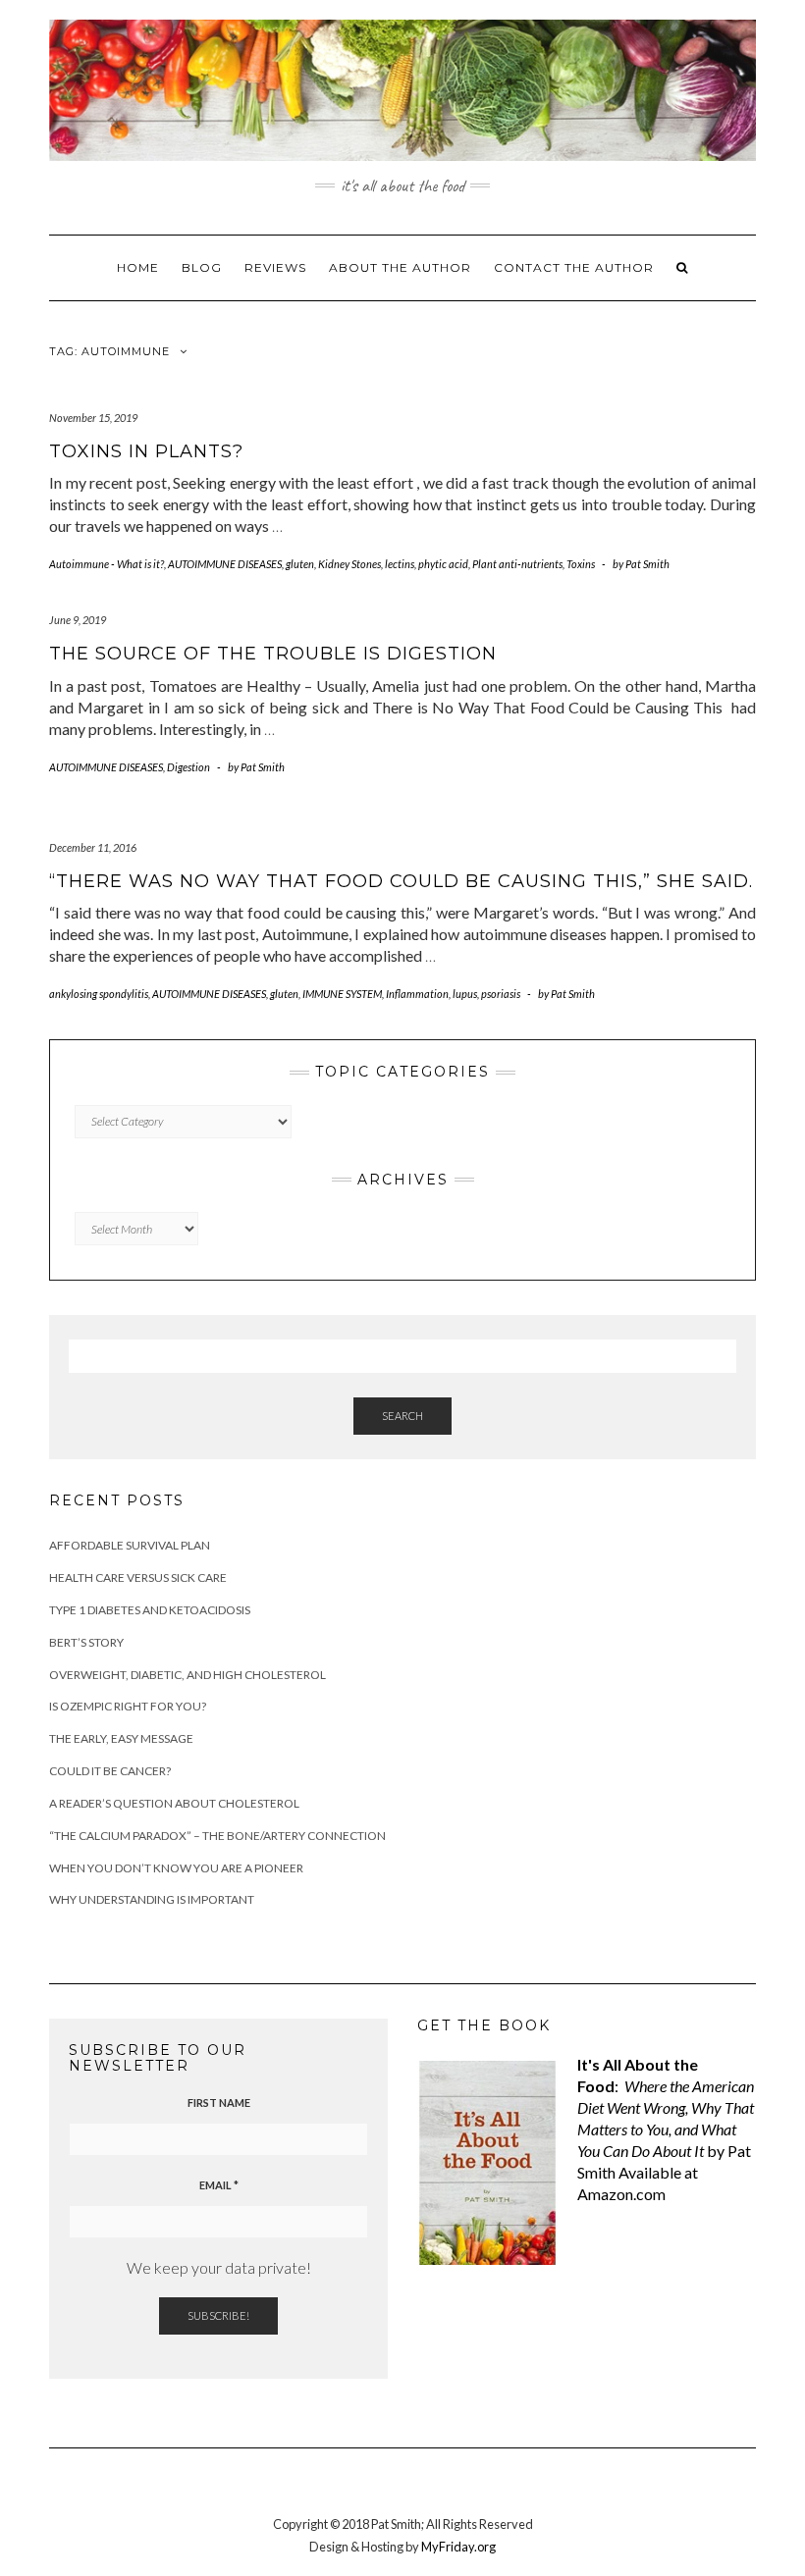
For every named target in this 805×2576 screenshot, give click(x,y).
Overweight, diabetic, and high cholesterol (188, 1675)
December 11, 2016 (93, 847)
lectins (400, 564)
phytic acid (443, 564)
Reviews (275, 267)
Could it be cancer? (110, 1771)
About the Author (400, 267)
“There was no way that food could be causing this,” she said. (401, 881)
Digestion (188, 767)
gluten (300, 564)
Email (219, 2185)
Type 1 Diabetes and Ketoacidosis (150, 1610)
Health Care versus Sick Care (138, 1577)
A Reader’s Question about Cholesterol (174, 1803)
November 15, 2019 (93, 418)
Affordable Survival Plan (130, 1545)
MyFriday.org (458, 2547)
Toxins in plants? (146, 451)
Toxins (581, 564)
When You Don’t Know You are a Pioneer (176, 1868)
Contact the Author (574, 267)
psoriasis (501, 994)
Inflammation (417, 994)
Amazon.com (621, 2194)
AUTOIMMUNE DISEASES (225, 564)
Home (138, 267)
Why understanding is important (152, 1899)
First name (219, 2103)
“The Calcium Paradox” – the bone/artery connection (217, 1836)
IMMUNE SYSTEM (342, 994)
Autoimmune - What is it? (107, 564)
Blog (202, 267)
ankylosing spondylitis (99, 994)
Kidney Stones (349, 564)
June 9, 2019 (78, 620)
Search (402, 1416)
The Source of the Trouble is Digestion (273, 654)
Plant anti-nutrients (517, 564)
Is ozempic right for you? (128, 1706)
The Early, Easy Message (121, 1738)
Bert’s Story (86, 1642)
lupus (465, 994)
